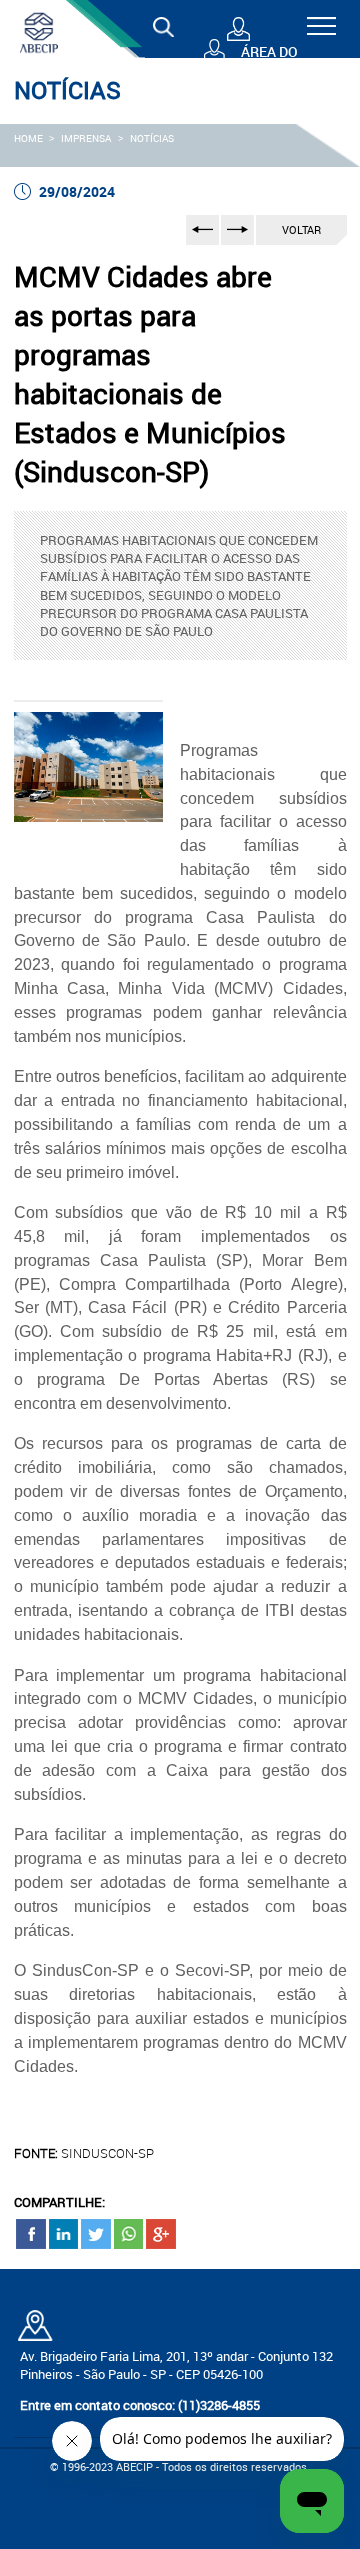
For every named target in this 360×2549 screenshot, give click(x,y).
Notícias (152, 138)
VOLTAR (301, 229)
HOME (28, 138)
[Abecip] (39, 31)
